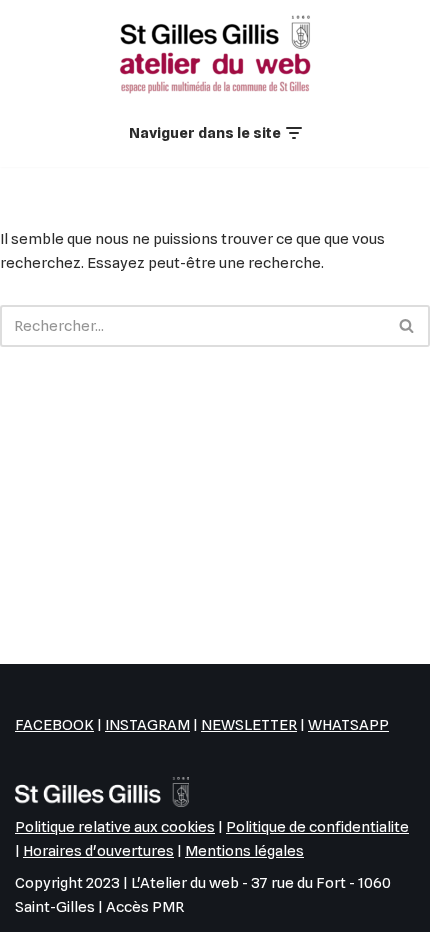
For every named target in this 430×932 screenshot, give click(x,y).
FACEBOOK (54, 725)
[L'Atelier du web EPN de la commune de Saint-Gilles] (215, 54)
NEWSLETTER (249, 725)
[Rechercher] (407, 326)
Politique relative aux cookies (115, 827)
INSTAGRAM (147, 725)
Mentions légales (244, 851)
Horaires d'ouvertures (98, 851)
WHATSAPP (348, 725)
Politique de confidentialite (317, 827)
